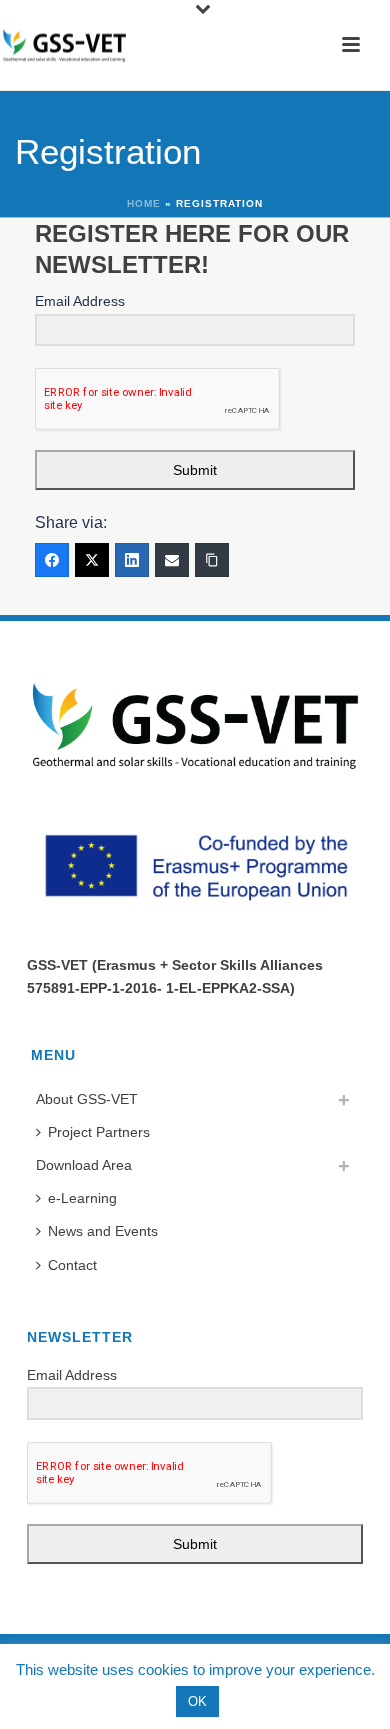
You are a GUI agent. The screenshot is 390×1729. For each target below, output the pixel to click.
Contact (72, 1265)
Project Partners (99, 1132)
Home (144, 203)
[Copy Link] (212, 560)
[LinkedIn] (132, 560)
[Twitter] (92, 560)
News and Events (103, 1231)
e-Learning (82, 1198)
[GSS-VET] (64, 45)
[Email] (172, 560)
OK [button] (197, 1701)
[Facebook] (52, 560)
